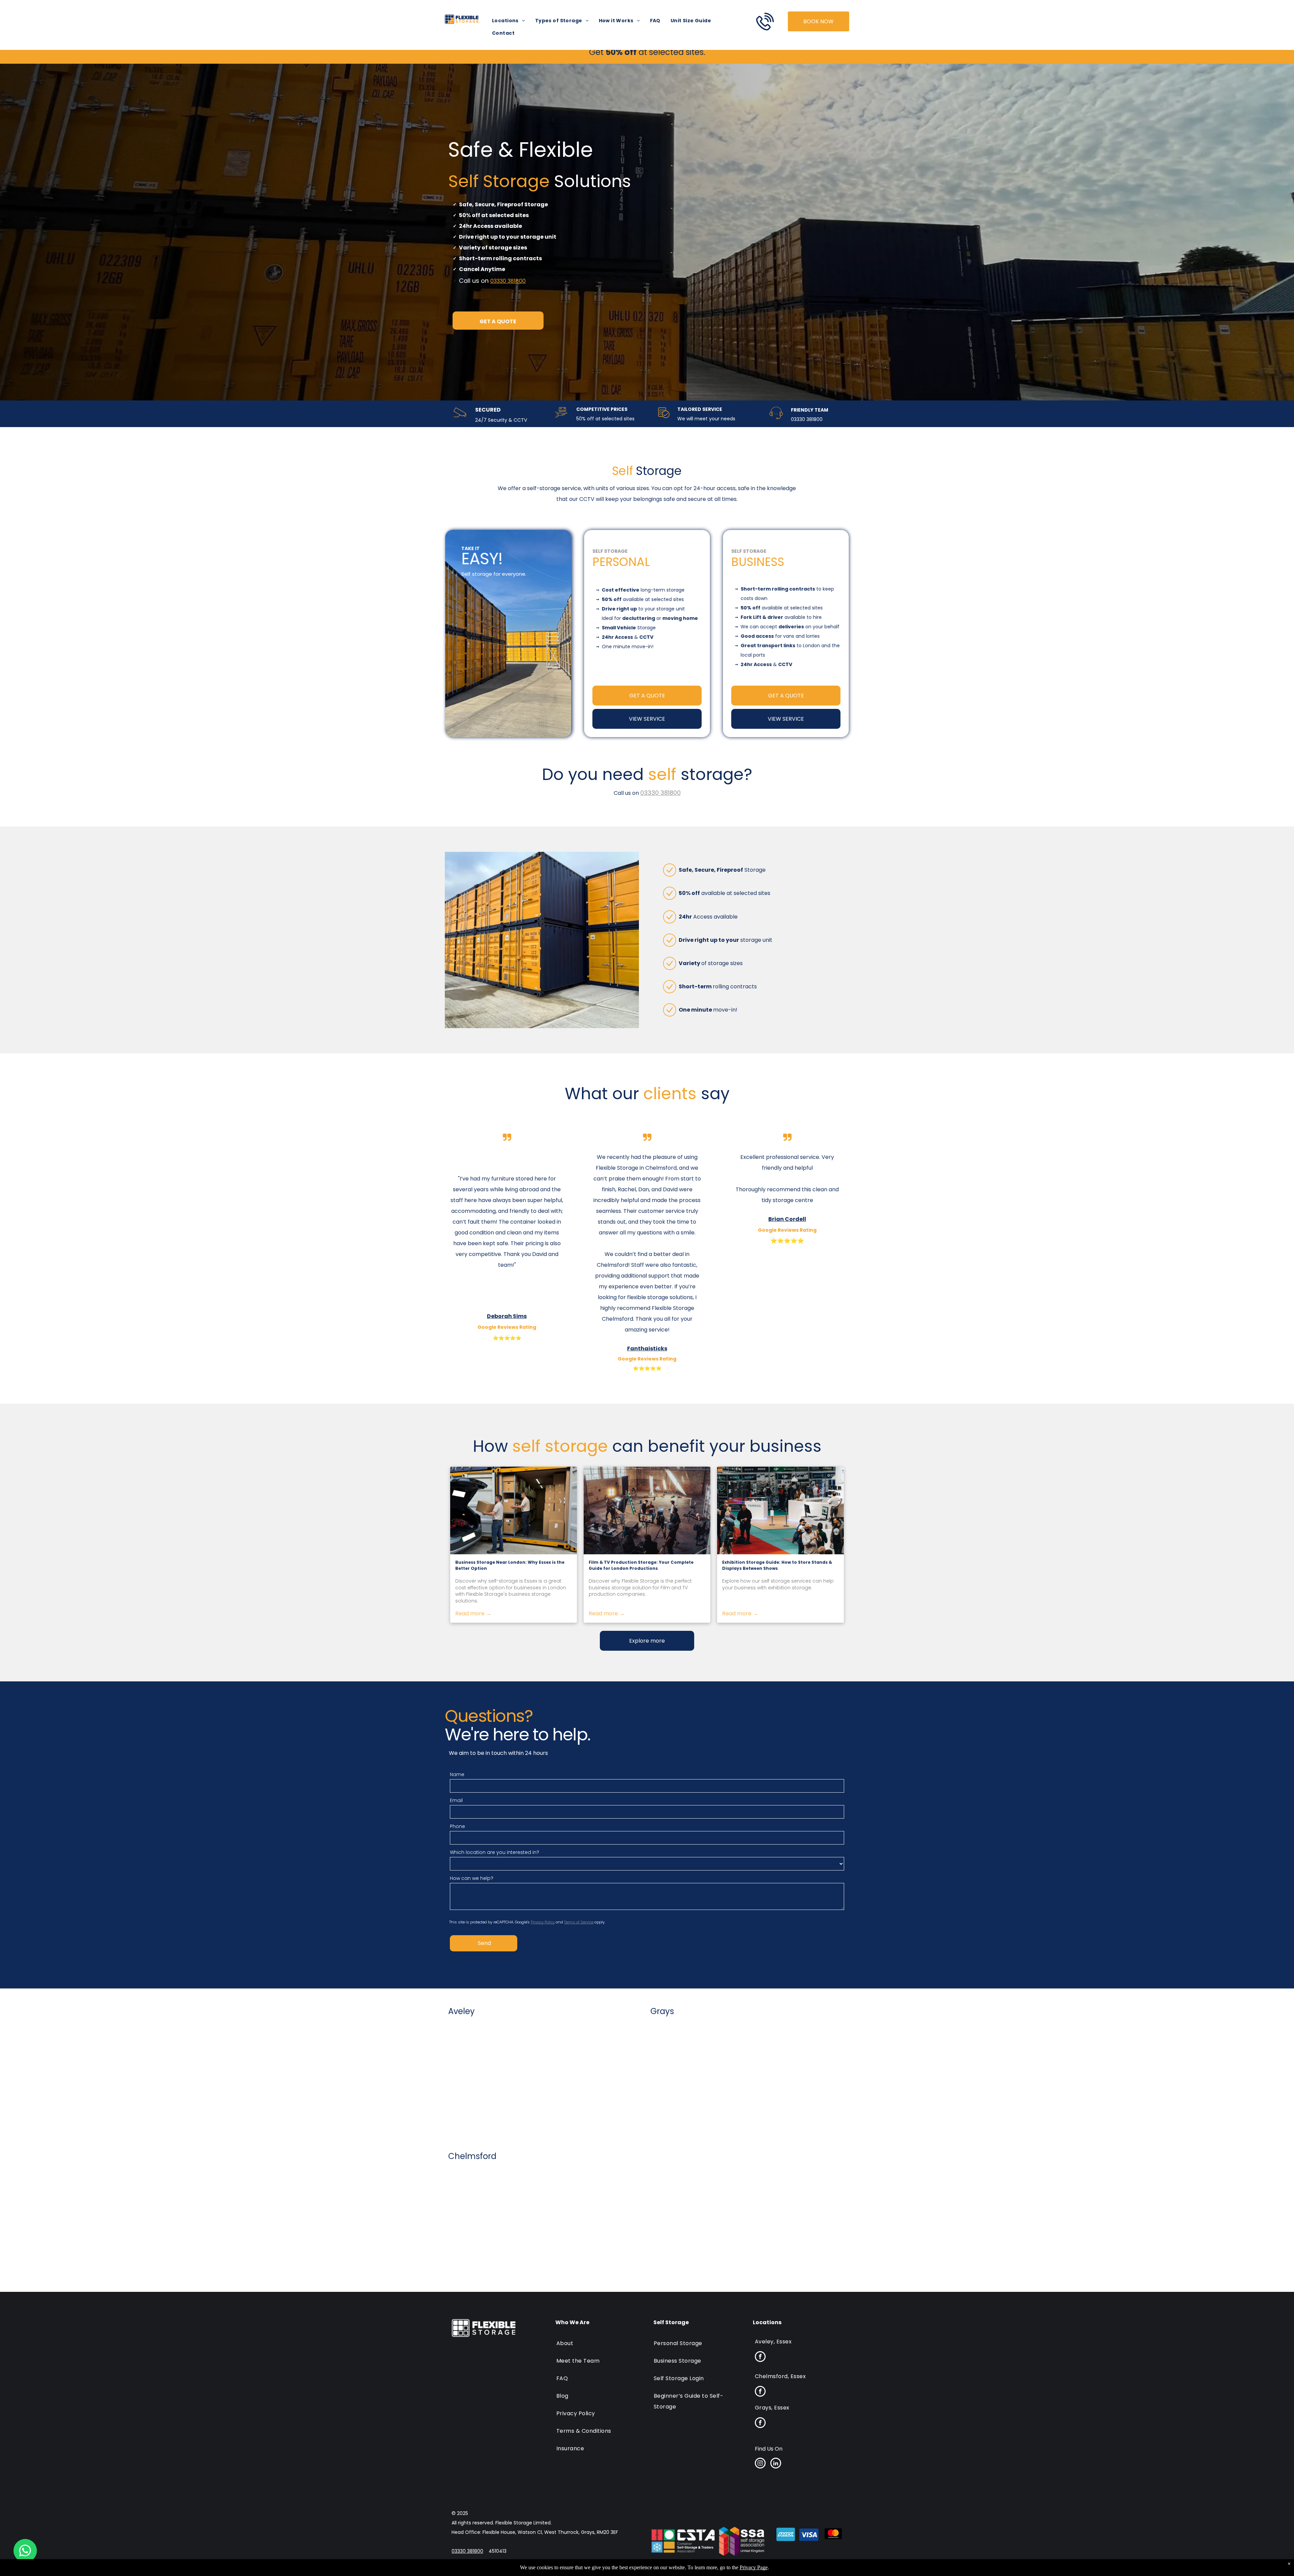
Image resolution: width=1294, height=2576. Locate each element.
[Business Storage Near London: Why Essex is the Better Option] (514, 1510)
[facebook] (760, 2357)
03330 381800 (508, 281)
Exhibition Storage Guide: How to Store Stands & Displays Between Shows (777, 1565)
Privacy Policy (543, 1922)
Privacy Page (754, 2567)
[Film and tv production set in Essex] (647, 1510)
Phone (457, 1826)
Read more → (473, 1613)
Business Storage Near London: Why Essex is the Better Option (510, 1565)
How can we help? (472, 1878)
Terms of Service (579, 1922)
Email (456, 1800)
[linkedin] (776, 2464)
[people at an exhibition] (780, 1510)
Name (457, 1774)
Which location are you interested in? (495, 1852)
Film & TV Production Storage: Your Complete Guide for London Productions (641, 1565)
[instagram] (760, 2464)
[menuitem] (509, 21)
